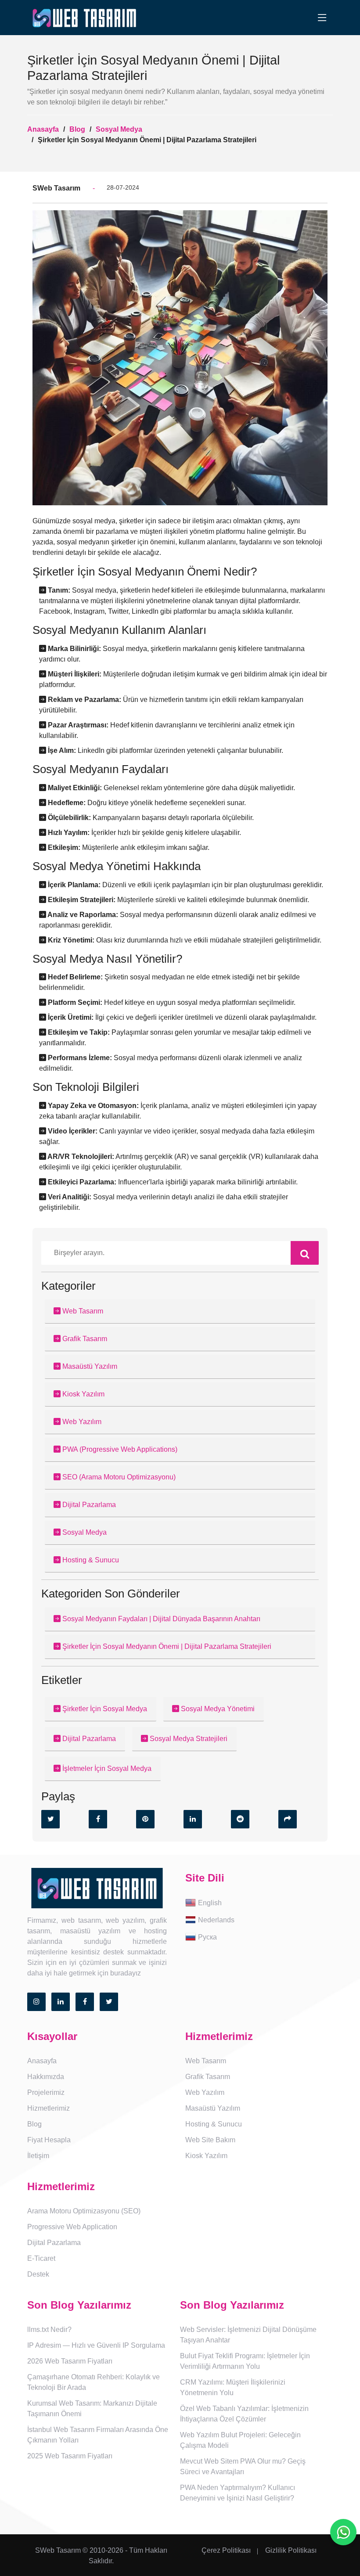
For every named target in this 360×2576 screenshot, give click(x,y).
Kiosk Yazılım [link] (206, 2156)
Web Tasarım (82, 1311)
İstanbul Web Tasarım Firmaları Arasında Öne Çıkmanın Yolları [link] (98, 2435)
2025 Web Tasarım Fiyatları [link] (70, 2456)
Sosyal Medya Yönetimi (217, 1709)
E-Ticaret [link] (41, 2258)
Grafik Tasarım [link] (208, 2077)
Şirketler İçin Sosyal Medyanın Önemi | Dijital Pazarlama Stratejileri (166, 1646)
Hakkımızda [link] (46, 2077)
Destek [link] (38, 2274)
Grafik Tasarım (84, 1339)
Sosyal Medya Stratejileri (188, 1739)
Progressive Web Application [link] (72, 2227)
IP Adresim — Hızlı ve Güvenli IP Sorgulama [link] (96, 2345)
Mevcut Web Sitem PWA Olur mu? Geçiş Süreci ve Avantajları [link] (243, 2466)
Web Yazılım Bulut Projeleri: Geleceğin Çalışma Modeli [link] (240, 2440)
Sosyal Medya (119, 129)
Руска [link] (207, 1937)
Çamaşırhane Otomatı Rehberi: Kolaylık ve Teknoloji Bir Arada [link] (94, 2382)
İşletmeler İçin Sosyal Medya (106, 1768)
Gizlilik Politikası (291, 2550)
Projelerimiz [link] (46, 2092)
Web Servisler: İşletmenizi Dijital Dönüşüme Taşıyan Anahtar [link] (248, 2335)
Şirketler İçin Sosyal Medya (104, 1709)
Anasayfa (43, 129)
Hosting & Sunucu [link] (214, 2124)
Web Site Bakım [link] (210, 2140)
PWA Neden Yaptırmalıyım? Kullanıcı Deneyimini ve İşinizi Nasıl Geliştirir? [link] (238, 2493)
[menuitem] (259, 1903)
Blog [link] (34, 2124)
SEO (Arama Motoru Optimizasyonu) (118, 1477)
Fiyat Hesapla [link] (49, 2140)
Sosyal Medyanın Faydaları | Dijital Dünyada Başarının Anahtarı (160, 1619)
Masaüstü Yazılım (89, 1366)
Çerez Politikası (226, 2550)
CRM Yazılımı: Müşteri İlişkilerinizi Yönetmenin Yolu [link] (233, 2387)
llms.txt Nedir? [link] (49, 2330)
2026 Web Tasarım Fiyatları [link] (70, 2361)
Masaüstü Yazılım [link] (213, 2108)
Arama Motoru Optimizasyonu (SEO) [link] (84, 2211)
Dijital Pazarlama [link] (54, 2243)
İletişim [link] (38, 2156)
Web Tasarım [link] (206, 2061)
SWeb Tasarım (58, 2550)
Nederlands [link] (216, 1919)
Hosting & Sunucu (90, 1560)
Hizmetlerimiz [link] (49, 2108)
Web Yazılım (81, 1422)
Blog (77, 129)
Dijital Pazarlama (88, 1505)
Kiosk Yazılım (83, 1394)
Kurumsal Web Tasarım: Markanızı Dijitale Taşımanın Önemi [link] (92, 2409)
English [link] (210, 1902)
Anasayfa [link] (42, 2061)
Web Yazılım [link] (205, 2092)
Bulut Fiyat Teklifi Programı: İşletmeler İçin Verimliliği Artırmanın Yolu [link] (245, 2361)
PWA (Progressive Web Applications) (119, 1449)
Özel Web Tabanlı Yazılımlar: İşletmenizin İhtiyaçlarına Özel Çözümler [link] (244, 2414)
